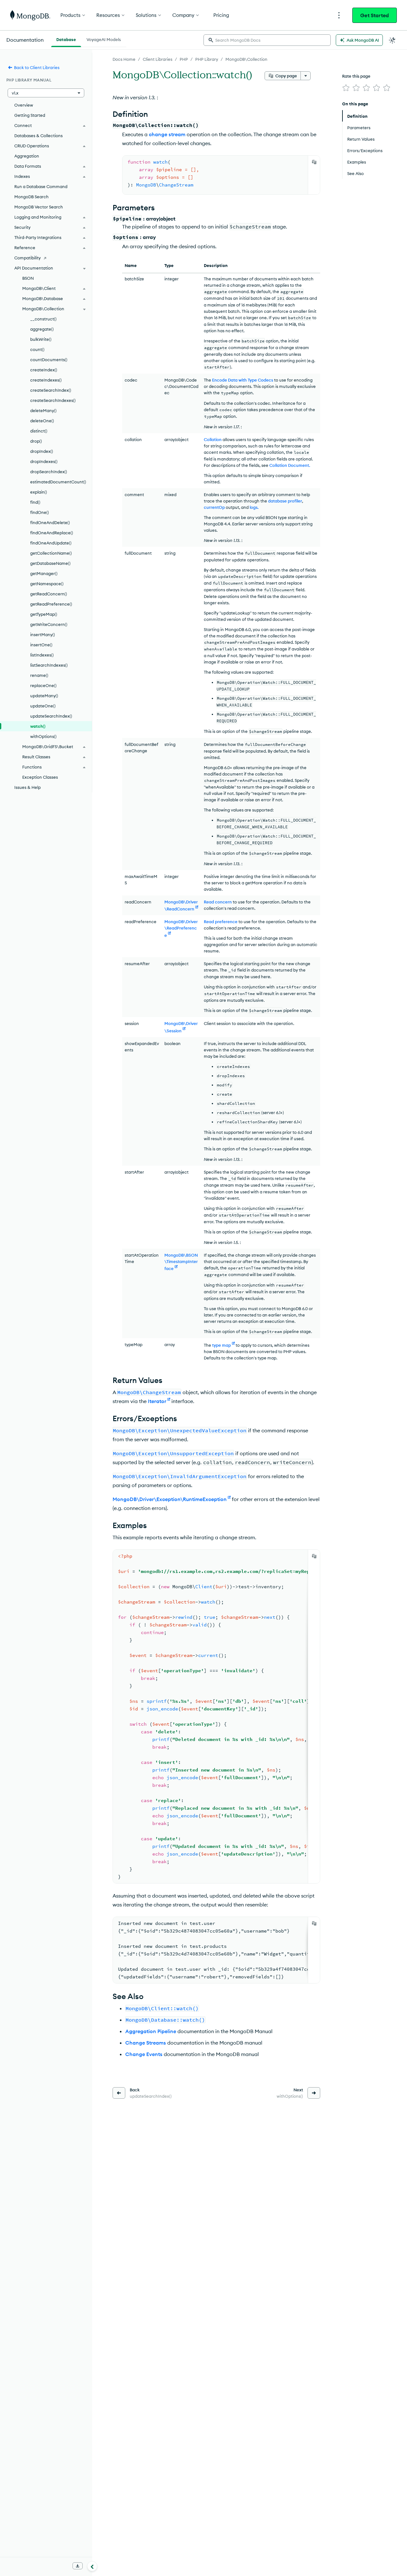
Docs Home (124, 59)
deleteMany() (43, 411)
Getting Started (30, 115)
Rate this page (356, 76)
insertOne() (41, 645)
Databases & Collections (38, 136)
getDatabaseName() (50, 563)
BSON (28, 278)
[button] (46, 93)
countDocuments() (49, 360)
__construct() (43, 319)
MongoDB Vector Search (39, 207)
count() (37, 349)
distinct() (39, 431)
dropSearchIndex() (49, 472)
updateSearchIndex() (51, 716)
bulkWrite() (41, 339)
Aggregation (27, 156)
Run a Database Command (41, 186)
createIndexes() (46, 380)
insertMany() (43, 635)
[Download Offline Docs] (78, 2566)
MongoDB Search (31, 197)
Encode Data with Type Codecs (243, 380)
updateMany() (44, 696)
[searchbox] (267, 40)
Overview (24, 105)
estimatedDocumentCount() (58, 482)
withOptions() (43, 736)
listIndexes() (42, 655)
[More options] (306, 76)
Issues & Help (28, 787)
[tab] (66, 39)
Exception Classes (40, 777)
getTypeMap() (44, 614)
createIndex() (44, 370)
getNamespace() (47, 584)
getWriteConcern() (49, 624)
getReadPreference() (51, 604)
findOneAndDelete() (50, 523)
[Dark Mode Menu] (392, 40)
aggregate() (42, 329)
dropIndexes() (44, 461)
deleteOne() (42, 421)
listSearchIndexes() (49, 665)
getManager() (44, 573)
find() (35, 502)
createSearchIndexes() (53, 400)
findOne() (40, 512)
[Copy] (314, 162)
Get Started (375, 15)
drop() (36, 441)
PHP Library (207, 59)
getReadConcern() (49, 594)
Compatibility (28, 258)
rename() (39, 675)
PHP (184, 59)
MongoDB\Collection (246, 59)
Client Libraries (158, 59)
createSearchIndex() (51, 390)
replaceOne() (43, 685)
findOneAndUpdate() (51, 543)
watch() (38, 726)
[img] (346, 88)
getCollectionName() (51, 553)
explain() (39, 492)
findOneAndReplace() (52, 533)
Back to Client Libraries (37, 67)
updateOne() (43, 706)
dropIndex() (42, 451)
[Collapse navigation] (92, 2566)
